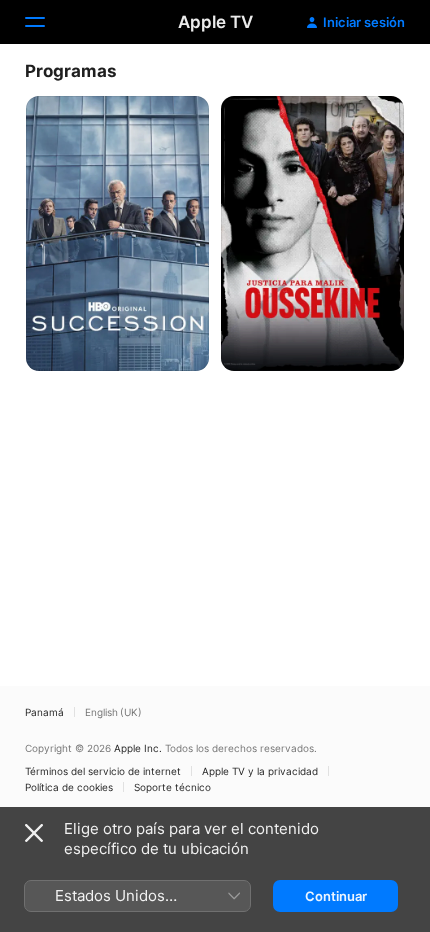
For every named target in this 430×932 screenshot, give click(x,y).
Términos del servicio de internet (103, 771)
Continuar (336, 896)
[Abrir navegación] (47, 22)
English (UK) (113, 712)
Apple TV (215, 22)
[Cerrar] (34, 833)
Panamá (44, 712)
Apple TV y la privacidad (260, 771)
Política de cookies (69, 787)
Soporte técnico (172, 787)
